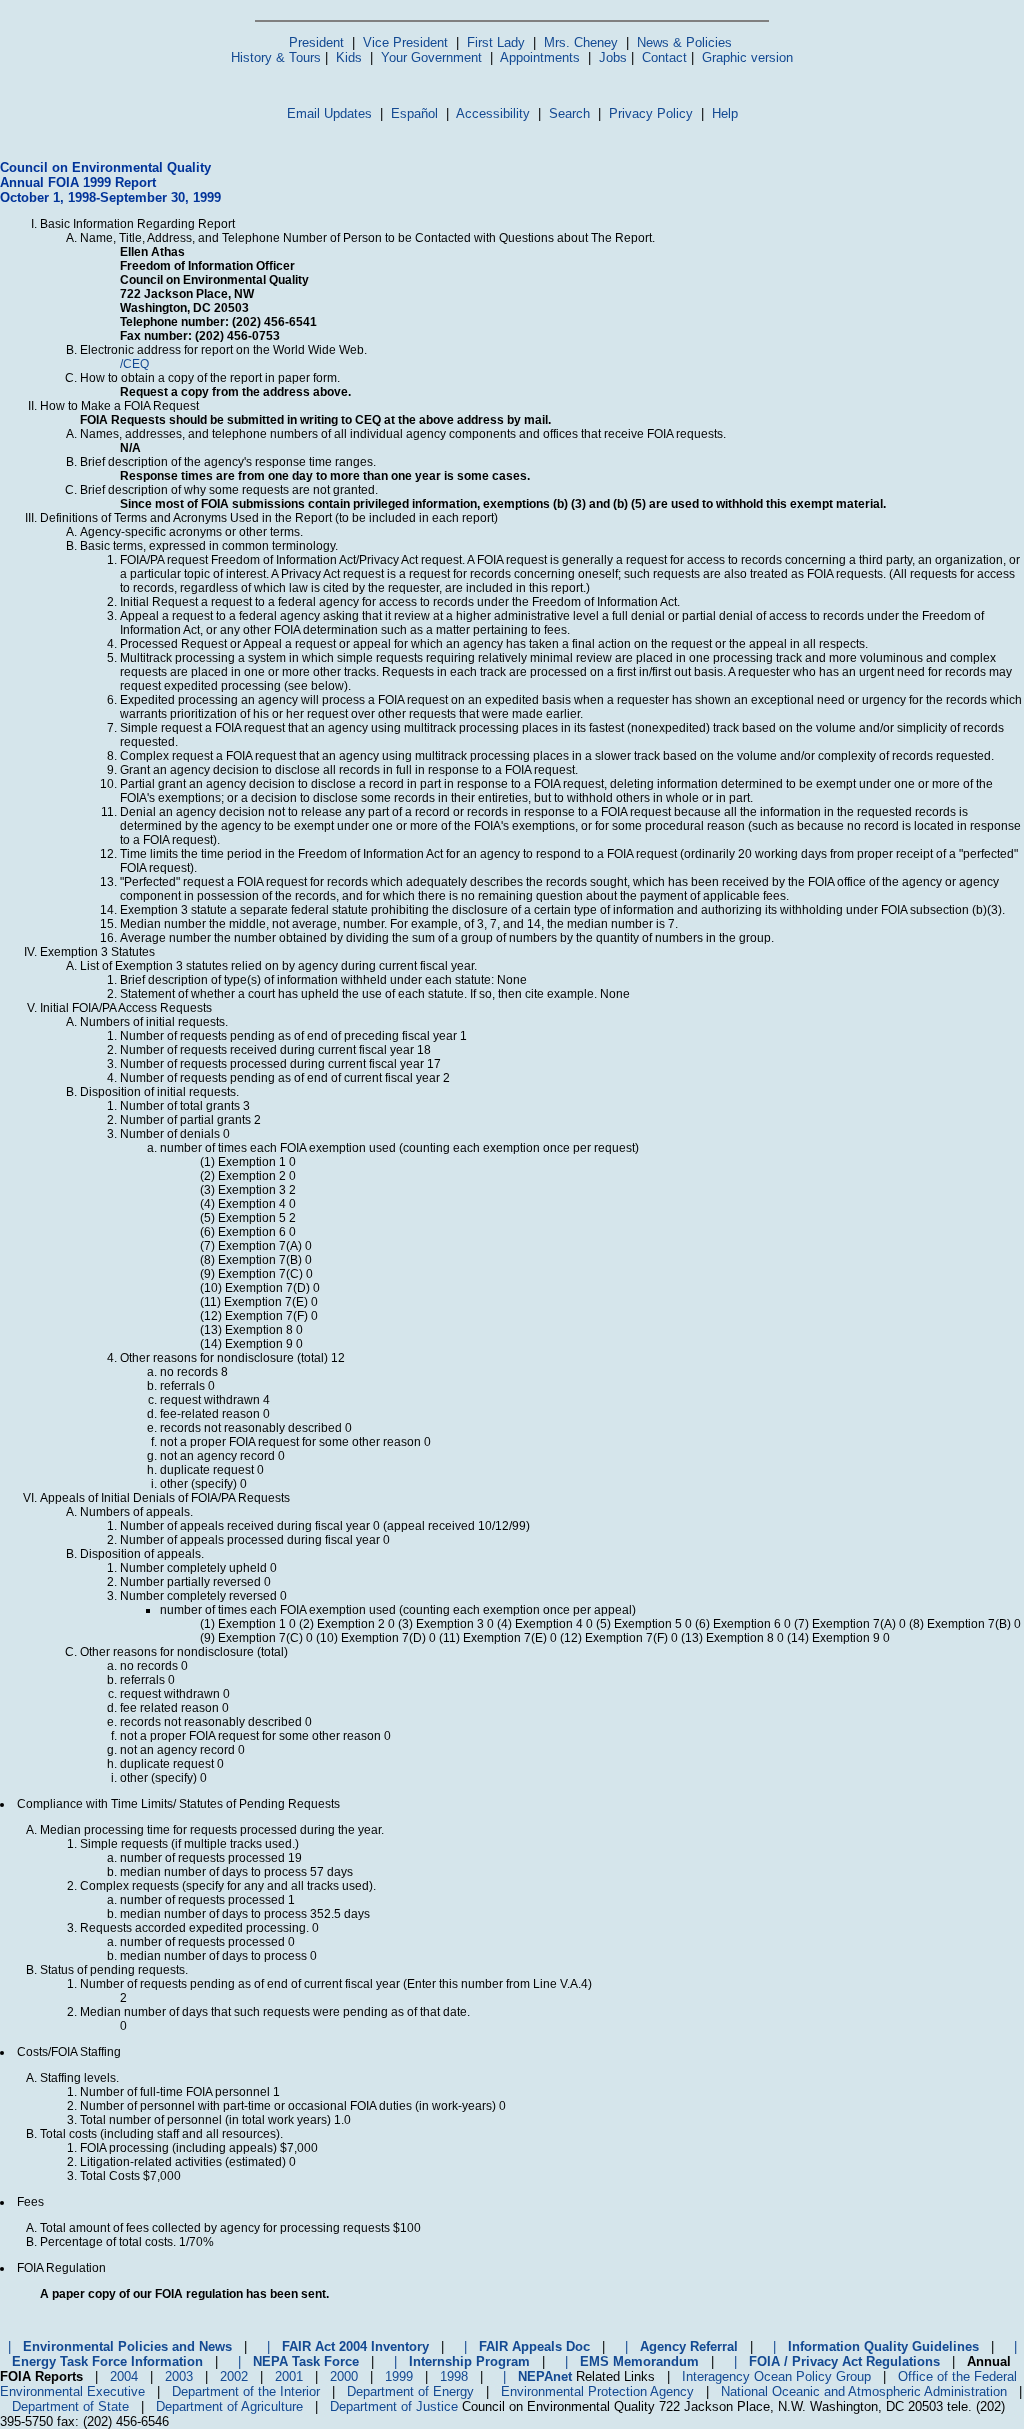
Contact (664, 57)
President (316, 42)
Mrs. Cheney (581, 42)
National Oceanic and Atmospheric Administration (864, 2391)
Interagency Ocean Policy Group (776, 2376)
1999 (399, 2376)
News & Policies (684, 42)
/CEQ (134, 364)
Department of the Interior (246, 2391)
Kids (349, 57)
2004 (124, 2376)
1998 (454, 2376)
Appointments (540, 57)
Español (414, 113)
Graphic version (747, 57)
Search (569, 113)
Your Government (431, 57)
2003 (179, 2376)
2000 (344, 2376)
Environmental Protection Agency (597, 2391)
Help (725, 113)
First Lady (496, 42)
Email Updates (329, 113)
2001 (289, 2376)
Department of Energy (410, 2391)
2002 (234, 2376)
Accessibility (493, 113)
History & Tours (276, 57)
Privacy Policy (651, 113)
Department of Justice (394, 2406)
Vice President (405, 42)
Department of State (70, 2406)
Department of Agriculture (229, 2406)
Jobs (613, 57)
